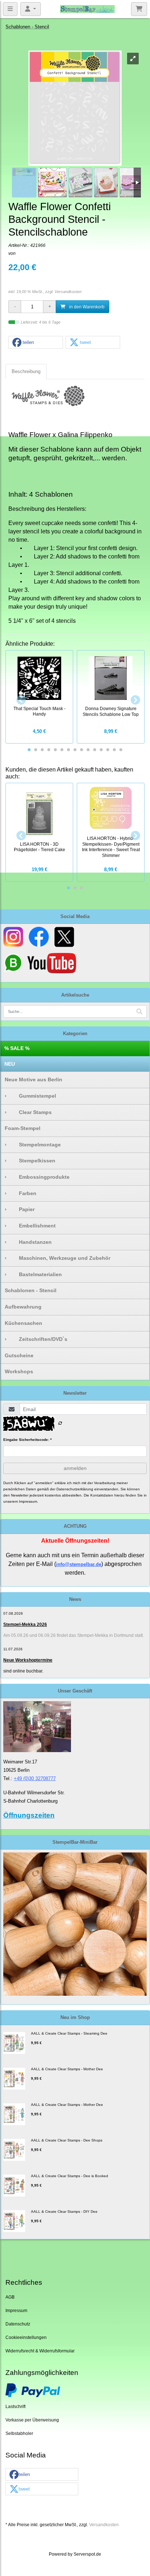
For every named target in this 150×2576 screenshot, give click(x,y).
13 (108, 750)
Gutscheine (19, 1355)
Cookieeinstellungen (26, 2337)
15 (121, 750)
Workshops (19, 1371)
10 (88, 750)
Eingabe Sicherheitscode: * (27, 1440)
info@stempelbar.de (79, 1564)
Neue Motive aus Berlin (33, 1079)
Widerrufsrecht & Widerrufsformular (40, 2351)
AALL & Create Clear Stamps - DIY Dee (64, 2212)
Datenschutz (18, 2324)
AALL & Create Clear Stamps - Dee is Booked (70, 2176)
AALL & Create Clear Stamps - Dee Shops (67, 2140)
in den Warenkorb (86, 307)
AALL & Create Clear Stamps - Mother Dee (67, 2069)
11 (95, 750)
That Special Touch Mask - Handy (40, 711)
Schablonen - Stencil (31, 1290)
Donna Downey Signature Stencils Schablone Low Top (111, 711)
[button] (36, 343)
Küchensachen (23, 1323)
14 (114, 750)
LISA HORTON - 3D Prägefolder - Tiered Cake (40, 847)
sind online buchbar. (23, 1671)
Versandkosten (68, 292)
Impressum (16, 2310)
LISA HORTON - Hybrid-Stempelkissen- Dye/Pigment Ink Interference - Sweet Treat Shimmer (111, 847)
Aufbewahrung (23, 1307)
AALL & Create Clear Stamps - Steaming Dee (69, 2033)
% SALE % (17, 1048)
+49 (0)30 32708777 (35, 1778)
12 (101, 750)
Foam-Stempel (23, 1128)
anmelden (75, 1468)
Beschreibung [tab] (26, 371)
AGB (10, 2297)
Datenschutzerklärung (75, 1489)
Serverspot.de (87, 2554)
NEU (10, 1064)
